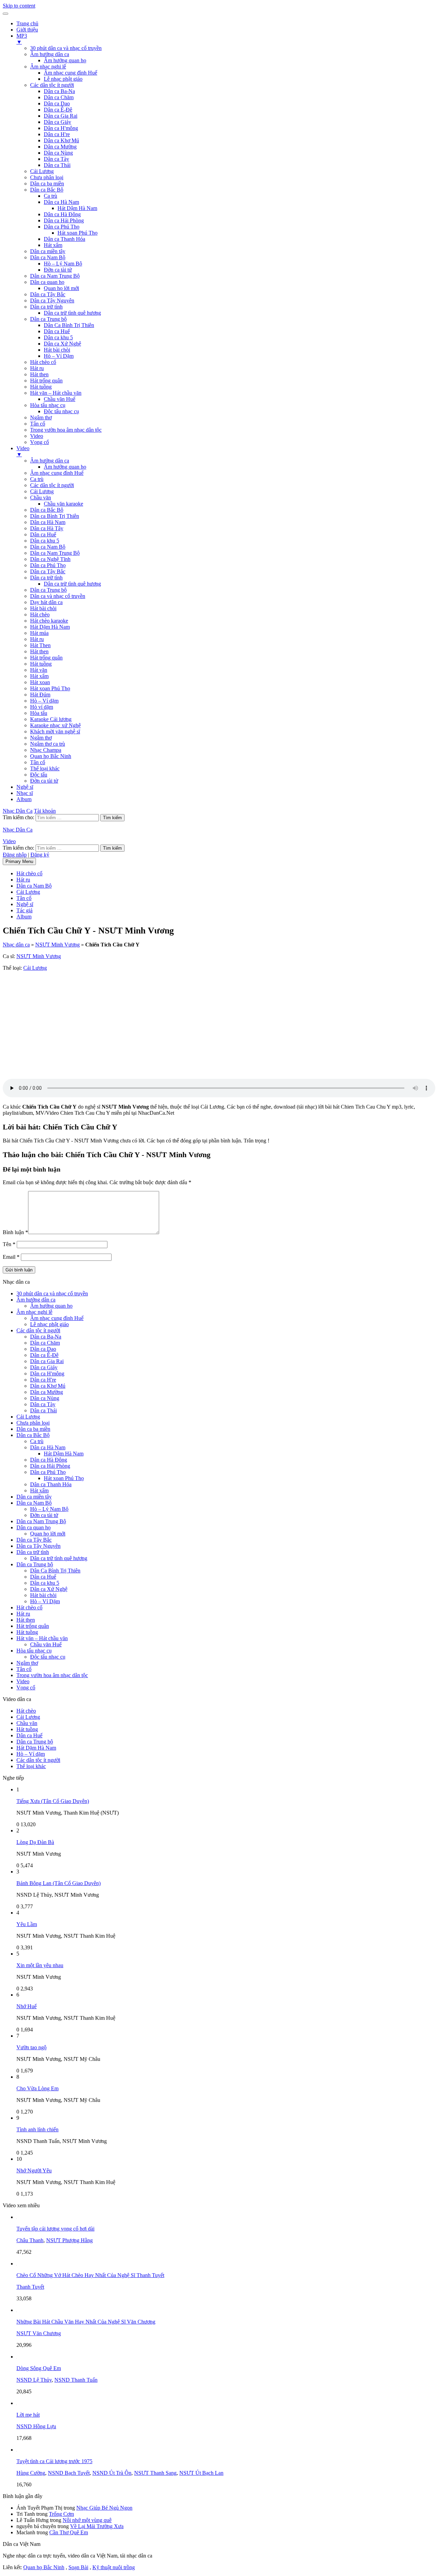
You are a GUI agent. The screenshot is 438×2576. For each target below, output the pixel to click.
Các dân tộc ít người (52, 85)
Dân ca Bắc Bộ (47, 190)
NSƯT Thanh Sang (155, 2473)
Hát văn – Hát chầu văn (56, 393)
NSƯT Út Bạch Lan (201, 2473)
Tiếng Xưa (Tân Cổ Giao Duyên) (53, 1801)
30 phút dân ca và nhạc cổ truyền (66, 48)
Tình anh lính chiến (37, 2129)
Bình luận (15, 1232)
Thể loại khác (45, 768)
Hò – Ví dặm (44, 701)
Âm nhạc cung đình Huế (70, 73)
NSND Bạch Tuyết (69, 2473)
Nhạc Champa (46, 750)
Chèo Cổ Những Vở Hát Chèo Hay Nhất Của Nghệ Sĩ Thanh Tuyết (90, 2275)
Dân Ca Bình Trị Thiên (69, 325)
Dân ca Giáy (57, 122)
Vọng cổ (40, 442)
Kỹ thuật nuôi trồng (114, 2567)
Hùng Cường (31, 2473)
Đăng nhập (15, 855)
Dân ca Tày (56, 159)
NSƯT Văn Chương (39, 2333)
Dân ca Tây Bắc (48, 294)
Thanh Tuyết (30, 2287)
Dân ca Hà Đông (62, 214)
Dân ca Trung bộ (48, 319)
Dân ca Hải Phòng (64, 220)
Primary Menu (19, 861)
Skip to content (19, 6)
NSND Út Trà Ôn (112, 2473)
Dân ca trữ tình (46, 307)
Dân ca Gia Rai (61, 116)
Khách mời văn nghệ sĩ (55, 731)
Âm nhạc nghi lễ (48, 67)
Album (24, 799)
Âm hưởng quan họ (65, 60)
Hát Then (40, 645)
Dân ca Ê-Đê (58, 110)
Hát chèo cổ (43, 362)
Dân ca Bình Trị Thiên (55, 516)
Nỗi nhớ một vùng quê (87, 2520)
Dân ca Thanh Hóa (65, 239)
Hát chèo (40, 614)
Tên (9, 1244)
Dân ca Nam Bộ (48, 257)
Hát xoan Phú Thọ (78, 233)
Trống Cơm (61, 2514)
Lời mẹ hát (28, 2415)
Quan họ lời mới (61, 288)
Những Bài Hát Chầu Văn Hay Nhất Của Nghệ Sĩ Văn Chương (86, 2322)
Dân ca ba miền (47, 184)
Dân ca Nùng (58, 153)
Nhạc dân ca (16, 945)
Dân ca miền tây (48, 251)
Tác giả (24, 910)
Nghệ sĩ (25, 787)
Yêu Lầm (27, 1924)
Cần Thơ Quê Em (69, 2532)
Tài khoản (45, 811)
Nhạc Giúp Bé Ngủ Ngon (104, 2508)
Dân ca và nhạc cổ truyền (58, 596)
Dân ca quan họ (47, 282)
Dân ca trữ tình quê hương (72, 313)
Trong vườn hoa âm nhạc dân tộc (66, 430)
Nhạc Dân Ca (18, 811)
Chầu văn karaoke (63, 504)
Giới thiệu (27, 30)
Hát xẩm (53, 245)
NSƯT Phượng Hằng (69, 2240)
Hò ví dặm (42, 707)
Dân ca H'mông (61, 128)
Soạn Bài (78, 2567)
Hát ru (37, 368)
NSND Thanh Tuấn (76, 2380)
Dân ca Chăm (59, 97)
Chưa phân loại (47, 177)
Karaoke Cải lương (51, 719)
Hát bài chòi (57, 350)
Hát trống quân (46, 381)
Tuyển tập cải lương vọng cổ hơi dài (55, 2229)
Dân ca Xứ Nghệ (62, 344)
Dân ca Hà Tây (47, 528)
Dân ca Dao (57, 103)
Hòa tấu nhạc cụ (48, 405)
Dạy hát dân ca (46, 602)
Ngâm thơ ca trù (48, 744)
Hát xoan (40, 682)
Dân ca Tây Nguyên (52, 300)
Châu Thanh (30, 2240)
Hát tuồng (41, 387)
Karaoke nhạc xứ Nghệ (55, 725)
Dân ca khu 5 (58, 337)
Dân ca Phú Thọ (62, 227)
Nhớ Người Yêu (34, 2170)
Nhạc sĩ (25, 793)
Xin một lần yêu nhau (40, 1965)
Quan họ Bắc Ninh (51, 756)
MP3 (22, 39)
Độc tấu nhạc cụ (61, 411)
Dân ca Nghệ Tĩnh (50, 559)
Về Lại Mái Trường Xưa (97, 2526)
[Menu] (5, 14)
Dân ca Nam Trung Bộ (55, 276)
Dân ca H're (57, 134)
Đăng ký (40, 855)
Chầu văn (41, 498)
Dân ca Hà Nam (61, 202)
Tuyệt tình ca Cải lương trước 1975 (54, 2461)
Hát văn (39, 670)
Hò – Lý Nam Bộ (63, 264)
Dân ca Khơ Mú (61, 140)
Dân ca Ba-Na (59, 91)
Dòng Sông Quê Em (39, 2368)
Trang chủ (27, 23)
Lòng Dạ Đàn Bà (35, 1842)
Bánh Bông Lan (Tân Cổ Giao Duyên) (59, 1883)
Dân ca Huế (57, 331)
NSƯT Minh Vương (57, 945)
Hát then (39, 374)
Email (11, 1257)
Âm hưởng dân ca (50, 54)
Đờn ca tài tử (58, 270)
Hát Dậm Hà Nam (77, 208)
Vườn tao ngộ (31, 2047)
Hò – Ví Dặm (59, 356)
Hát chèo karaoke (49, 621)
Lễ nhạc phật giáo (63, 79)
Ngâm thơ (41, 417)
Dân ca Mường (60, 147)
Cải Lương (42, 171)
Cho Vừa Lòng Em (37, 2088)
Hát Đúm (40, 695)
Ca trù (50, 196)
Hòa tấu (39, 713)
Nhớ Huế (27, 2006)
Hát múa (39, 633)
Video (37, 436)
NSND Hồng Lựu (36, 2426)
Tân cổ (38, 424)
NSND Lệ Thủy (34, 2380)
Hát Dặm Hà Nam (50, 627)
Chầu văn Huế (60, 399)
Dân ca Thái (57, 165)
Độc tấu (39, 775)
